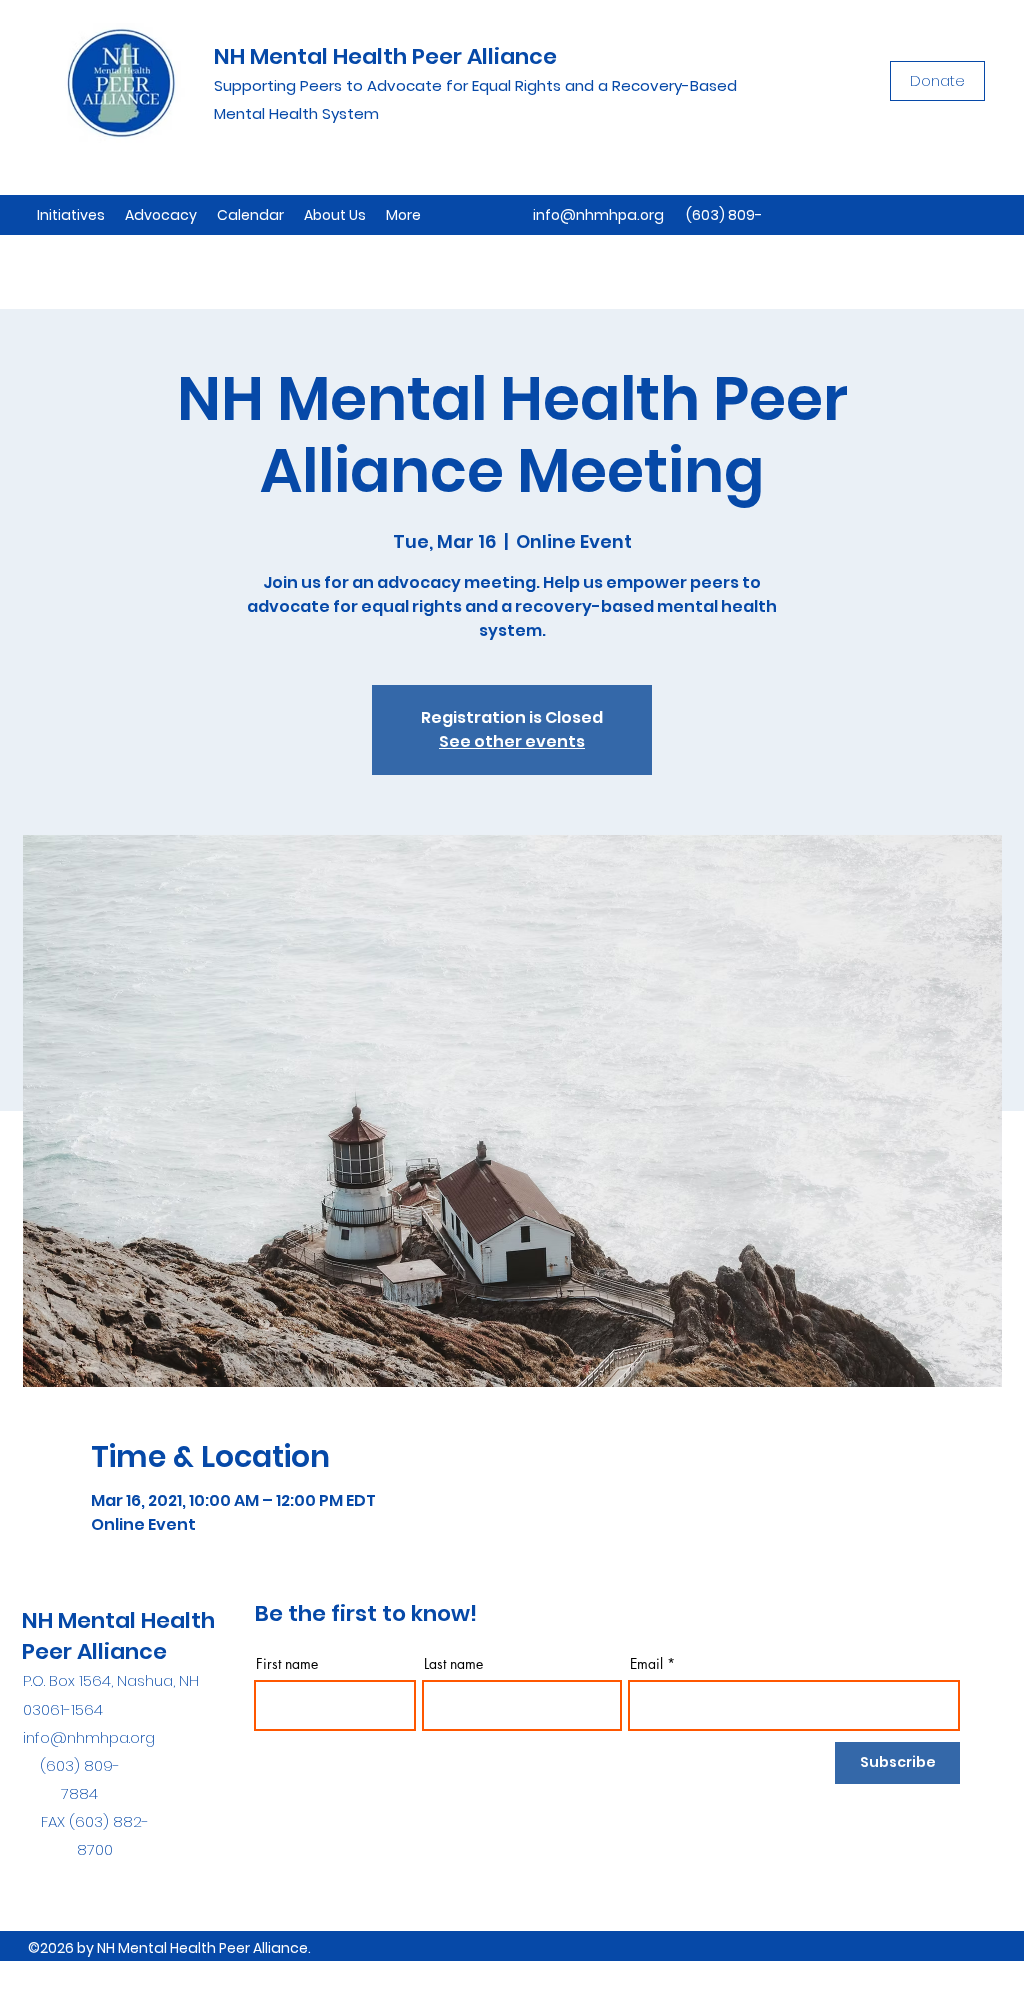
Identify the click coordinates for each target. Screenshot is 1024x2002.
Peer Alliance (94, 1651)
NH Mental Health (118, 1620)
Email (646, 1664)
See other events (512, 741)
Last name (453, 1664)
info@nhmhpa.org (598, 215)
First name (287, 1664)
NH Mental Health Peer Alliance (385, 56)
